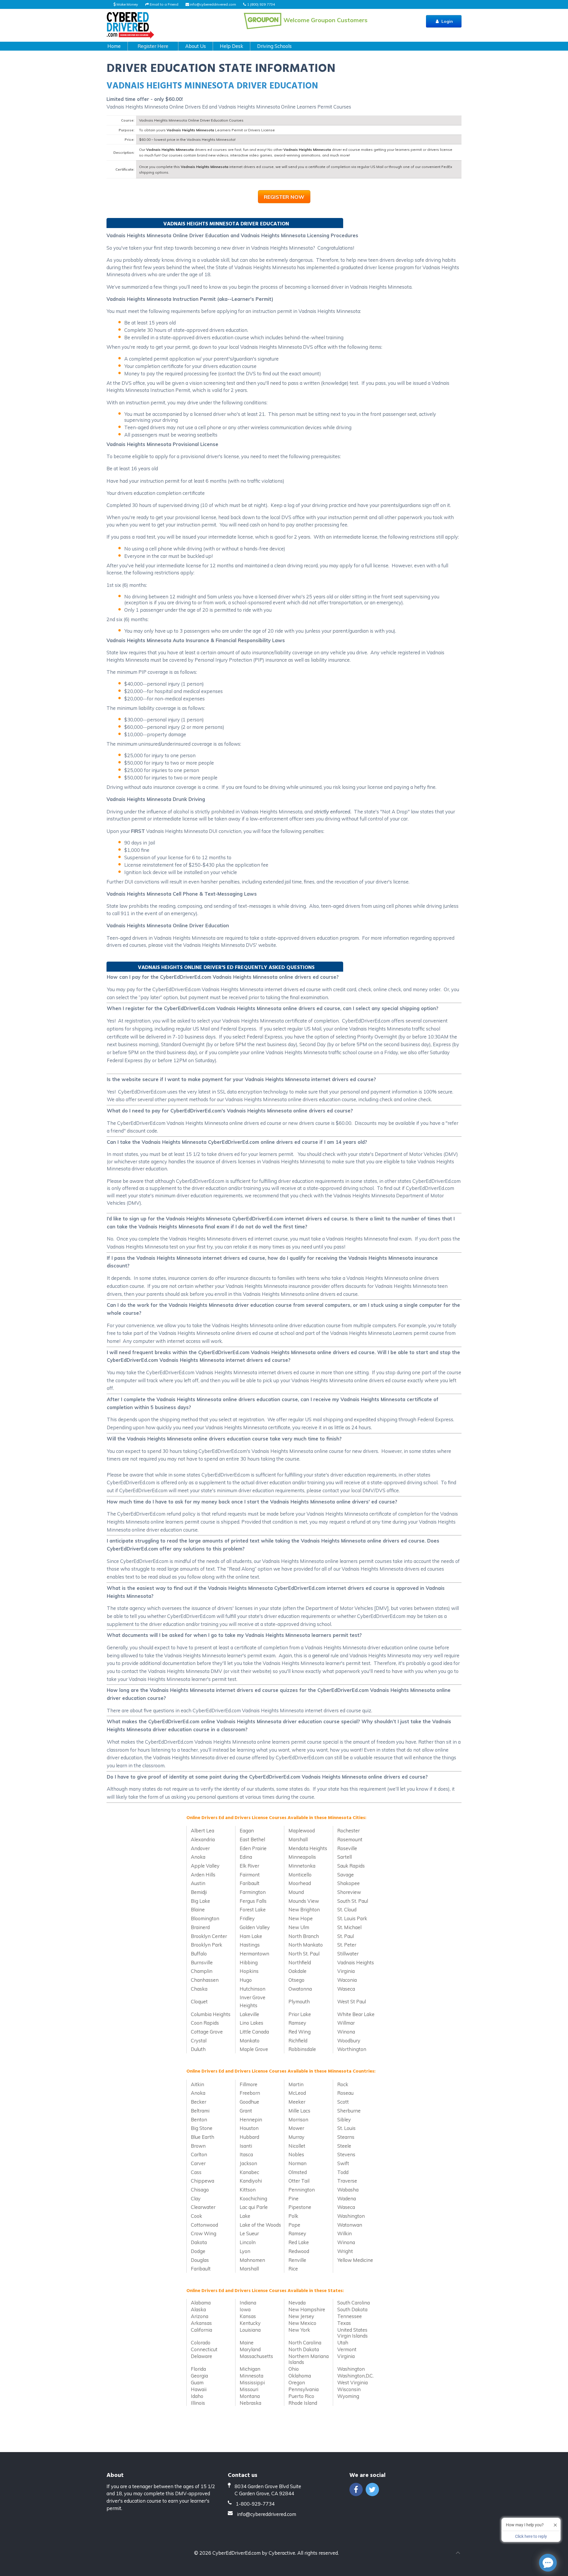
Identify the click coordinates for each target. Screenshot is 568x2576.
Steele (344, 2146)
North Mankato (306, 1945)
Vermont (347, 2349)
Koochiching (253, 2198)
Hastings (250, 1945)
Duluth (198, 2049)
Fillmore (248, 2084)
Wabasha (348, 2190)
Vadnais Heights (356, 1962)
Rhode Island (303, 2403)
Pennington (302, 2190)
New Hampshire (307, 2309)
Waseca (346, 1989)
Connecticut (204, 2349)
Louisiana (250, 2330)
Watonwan (350, 2225)
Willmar (346, 2023)
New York (299, 2330)
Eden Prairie (253, 1848)
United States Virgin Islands (352, 2333)
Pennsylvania (304, 2389)
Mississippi (252, 2382)
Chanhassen (205, 1980)
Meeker (297, 2102)
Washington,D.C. (355, 2376)
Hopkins (249, 1971)
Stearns (346, 2137)
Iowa (245, 2309)
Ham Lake (251, 1936)
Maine (247, 2342)
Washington (351, 2216)
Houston (249, 2128)
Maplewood (302, 1830)
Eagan (247, 1830)
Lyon (245, 2251)
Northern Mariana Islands (309, 2359)
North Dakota (304, 2349)
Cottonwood (204, 2225)
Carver (198, 2163)
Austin (198, 1883)
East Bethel (252, 1839)
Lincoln (248, 2242)
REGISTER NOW (284, 197)
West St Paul (352, 2001)
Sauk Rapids (351, 1866)
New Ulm (299, 1927)
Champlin (202, 1971)
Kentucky (250, 2323)
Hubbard (249, 2137)
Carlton (199, 2154)
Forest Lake (253, 1909)
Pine (293, 2198)
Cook (196, 2216)
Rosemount (350, 1839)
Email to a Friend (164, 4)
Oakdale (297, 1971)
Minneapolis (302, 1857)
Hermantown (254, 1954)
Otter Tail (299, 2181)
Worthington (352, 2049)
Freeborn (250, 2093)
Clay (196, 2198)
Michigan (250, 2369)
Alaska (198, 2309)
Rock (343, 2084)
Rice (293, 2269)
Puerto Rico (301, 2396)
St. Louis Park (352, 1918)
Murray (296, 2137)
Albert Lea (202, 1830)
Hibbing (249, 1962)
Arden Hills (203, 1875)
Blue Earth (202, 2137)
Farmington (253, 1892)
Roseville (347, 1848)
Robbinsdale (302, 2049)
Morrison (298, 2119)
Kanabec (249, 2172)
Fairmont (250, 1875)
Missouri (249, 2389)
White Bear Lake (356, 2014)
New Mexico (302, 2323)
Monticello (300, 1875)
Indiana (248, 2303)
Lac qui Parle (254, 2207)
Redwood (299, 2251)
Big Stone (202, 2128)
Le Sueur (249, 2233)
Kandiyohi (251, 2181)
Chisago (200, 2190)
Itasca (246, 2154)
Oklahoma (300, 2376)
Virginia (346, 1971)
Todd (343, 2172)
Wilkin (344, 2233)
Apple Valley (205, 1866)
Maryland (250, 2349)
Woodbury (349, 2040)
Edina (246, 1857)
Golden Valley (255, 1927)
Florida (198, 2369)
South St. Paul (353, 1901)
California (201, 2330)
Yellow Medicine (355, 2260)
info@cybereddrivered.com (213, 4)
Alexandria (203, 1839)
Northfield (300, 1962)
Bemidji (199, 1892)
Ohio (294, 2369)
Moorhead (300, 1883)
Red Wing (300, 2032)
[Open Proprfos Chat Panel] (548, 2563)
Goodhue (249, 2102)
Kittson (248, 2190)
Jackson (248, 2163)
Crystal (199, 2040)
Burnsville (202, 1962)
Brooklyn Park (206, 1945)
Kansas (248, 2316)
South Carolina (354, 2303)
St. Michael (349, 1927)
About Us (196, 46)
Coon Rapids (205, 2023)
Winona (346, 2032)
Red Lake (299, 2242)
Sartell (344, 1857)
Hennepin (251, 2119)
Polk (293, 2216)
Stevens (346, 2154)
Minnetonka (302, 1866)
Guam (197, 2382)
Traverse (347, 2181)
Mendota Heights (308, 1848)
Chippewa (202, 2181)
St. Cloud (347, 1909)
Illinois (198, 2403)
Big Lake (200, 1901)
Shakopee (348, 1883)
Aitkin (197, 2084)
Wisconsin (349, 2389)
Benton (199, 2119)
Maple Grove (254, 2049)
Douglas (200, 2260)
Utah (343, 2342)
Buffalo (199, 1954)
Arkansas (201, 2323)
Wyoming (348, 2396)
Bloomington (205, 1918)
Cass (196, 2172)
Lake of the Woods (260, 2225)
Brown (198, 2146)
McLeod (297, 2093)
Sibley (344, 2119)
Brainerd (200, 1927)
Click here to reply (531, 2536)
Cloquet (199, 2001)
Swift (343, 2163)
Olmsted (298, 2172)
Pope (294, 2225)
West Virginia (352, 2382)
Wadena (347, 2198)
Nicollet (297, 2146)
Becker (199, 2102)
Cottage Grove (207, 2032)
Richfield (298, 2040)
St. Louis (346, 2128)
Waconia (347, 1980)
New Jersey (301, 2316)
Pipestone (300, 2207)
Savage (346, 1875)
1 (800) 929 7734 (260, 4)
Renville (297, 2260)
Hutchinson (252, 1989)
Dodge (198, 2251)
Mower (296, 2128)
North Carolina (305, 2342)
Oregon (297, 2382)
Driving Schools (274, 46)
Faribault (250, 1883)
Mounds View (304, 1901)
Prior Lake (300, 2014)
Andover (200, 1848)
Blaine (198, 1909)
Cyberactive (282, 2553)
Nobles (296, 2154)
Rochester (348, 1830)
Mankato (250, 2040)
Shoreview (349, 1892)
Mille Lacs (299, 2111)
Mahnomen (252, 2260)
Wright (345, 2251)
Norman (297, 2163)
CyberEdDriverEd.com (237, 2553)
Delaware (201, 2356)
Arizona (200, 2316)
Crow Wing (204, 2233)
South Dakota (352, 2309)
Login (447, 21)
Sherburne (349, 2111)
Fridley (247, 1918)
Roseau (345, 2093)
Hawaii (199, 2389)
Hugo (246, 1980)
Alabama (201, 2303)
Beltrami (200, 2111)
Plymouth (299, 2001)
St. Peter (347, 1945)
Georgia (199, 2376)
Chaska (199, 1989)
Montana (250, 2396)
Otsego (296, 1980)
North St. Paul (304, 1954)
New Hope (301, 1918)
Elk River (249, 1866)
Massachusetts (256, 2356)
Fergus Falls (253, 1901)
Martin (296, 2084)
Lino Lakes (251, 2023)
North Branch (304, 1936)
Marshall (298, 1839)
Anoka (198, 1857)
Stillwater (348, 1954)
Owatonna (300, 1989)
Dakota (199, 2242)
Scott (343, 2102)
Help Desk (231, 46)
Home (114, 46)
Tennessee (350, 2316)
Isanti (246, 2146)
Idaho (197, 2396)
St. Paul (346, 1936)
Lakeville (249, 2014)
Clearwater (203, 2207)
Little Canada (254, 2032)
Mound (296, 1892)
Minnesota (251, 2376)
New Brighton (304, 1909)
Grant (246, 2111)
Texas (344, 2323)
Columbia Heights (211, 2014)
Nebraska (250, 2403)
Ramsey (297, 2023)
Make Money (127, 4)
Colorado (201, 2342)
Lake (245, 2216)
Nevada (297, 2303)
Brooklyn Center (209, 1936)
